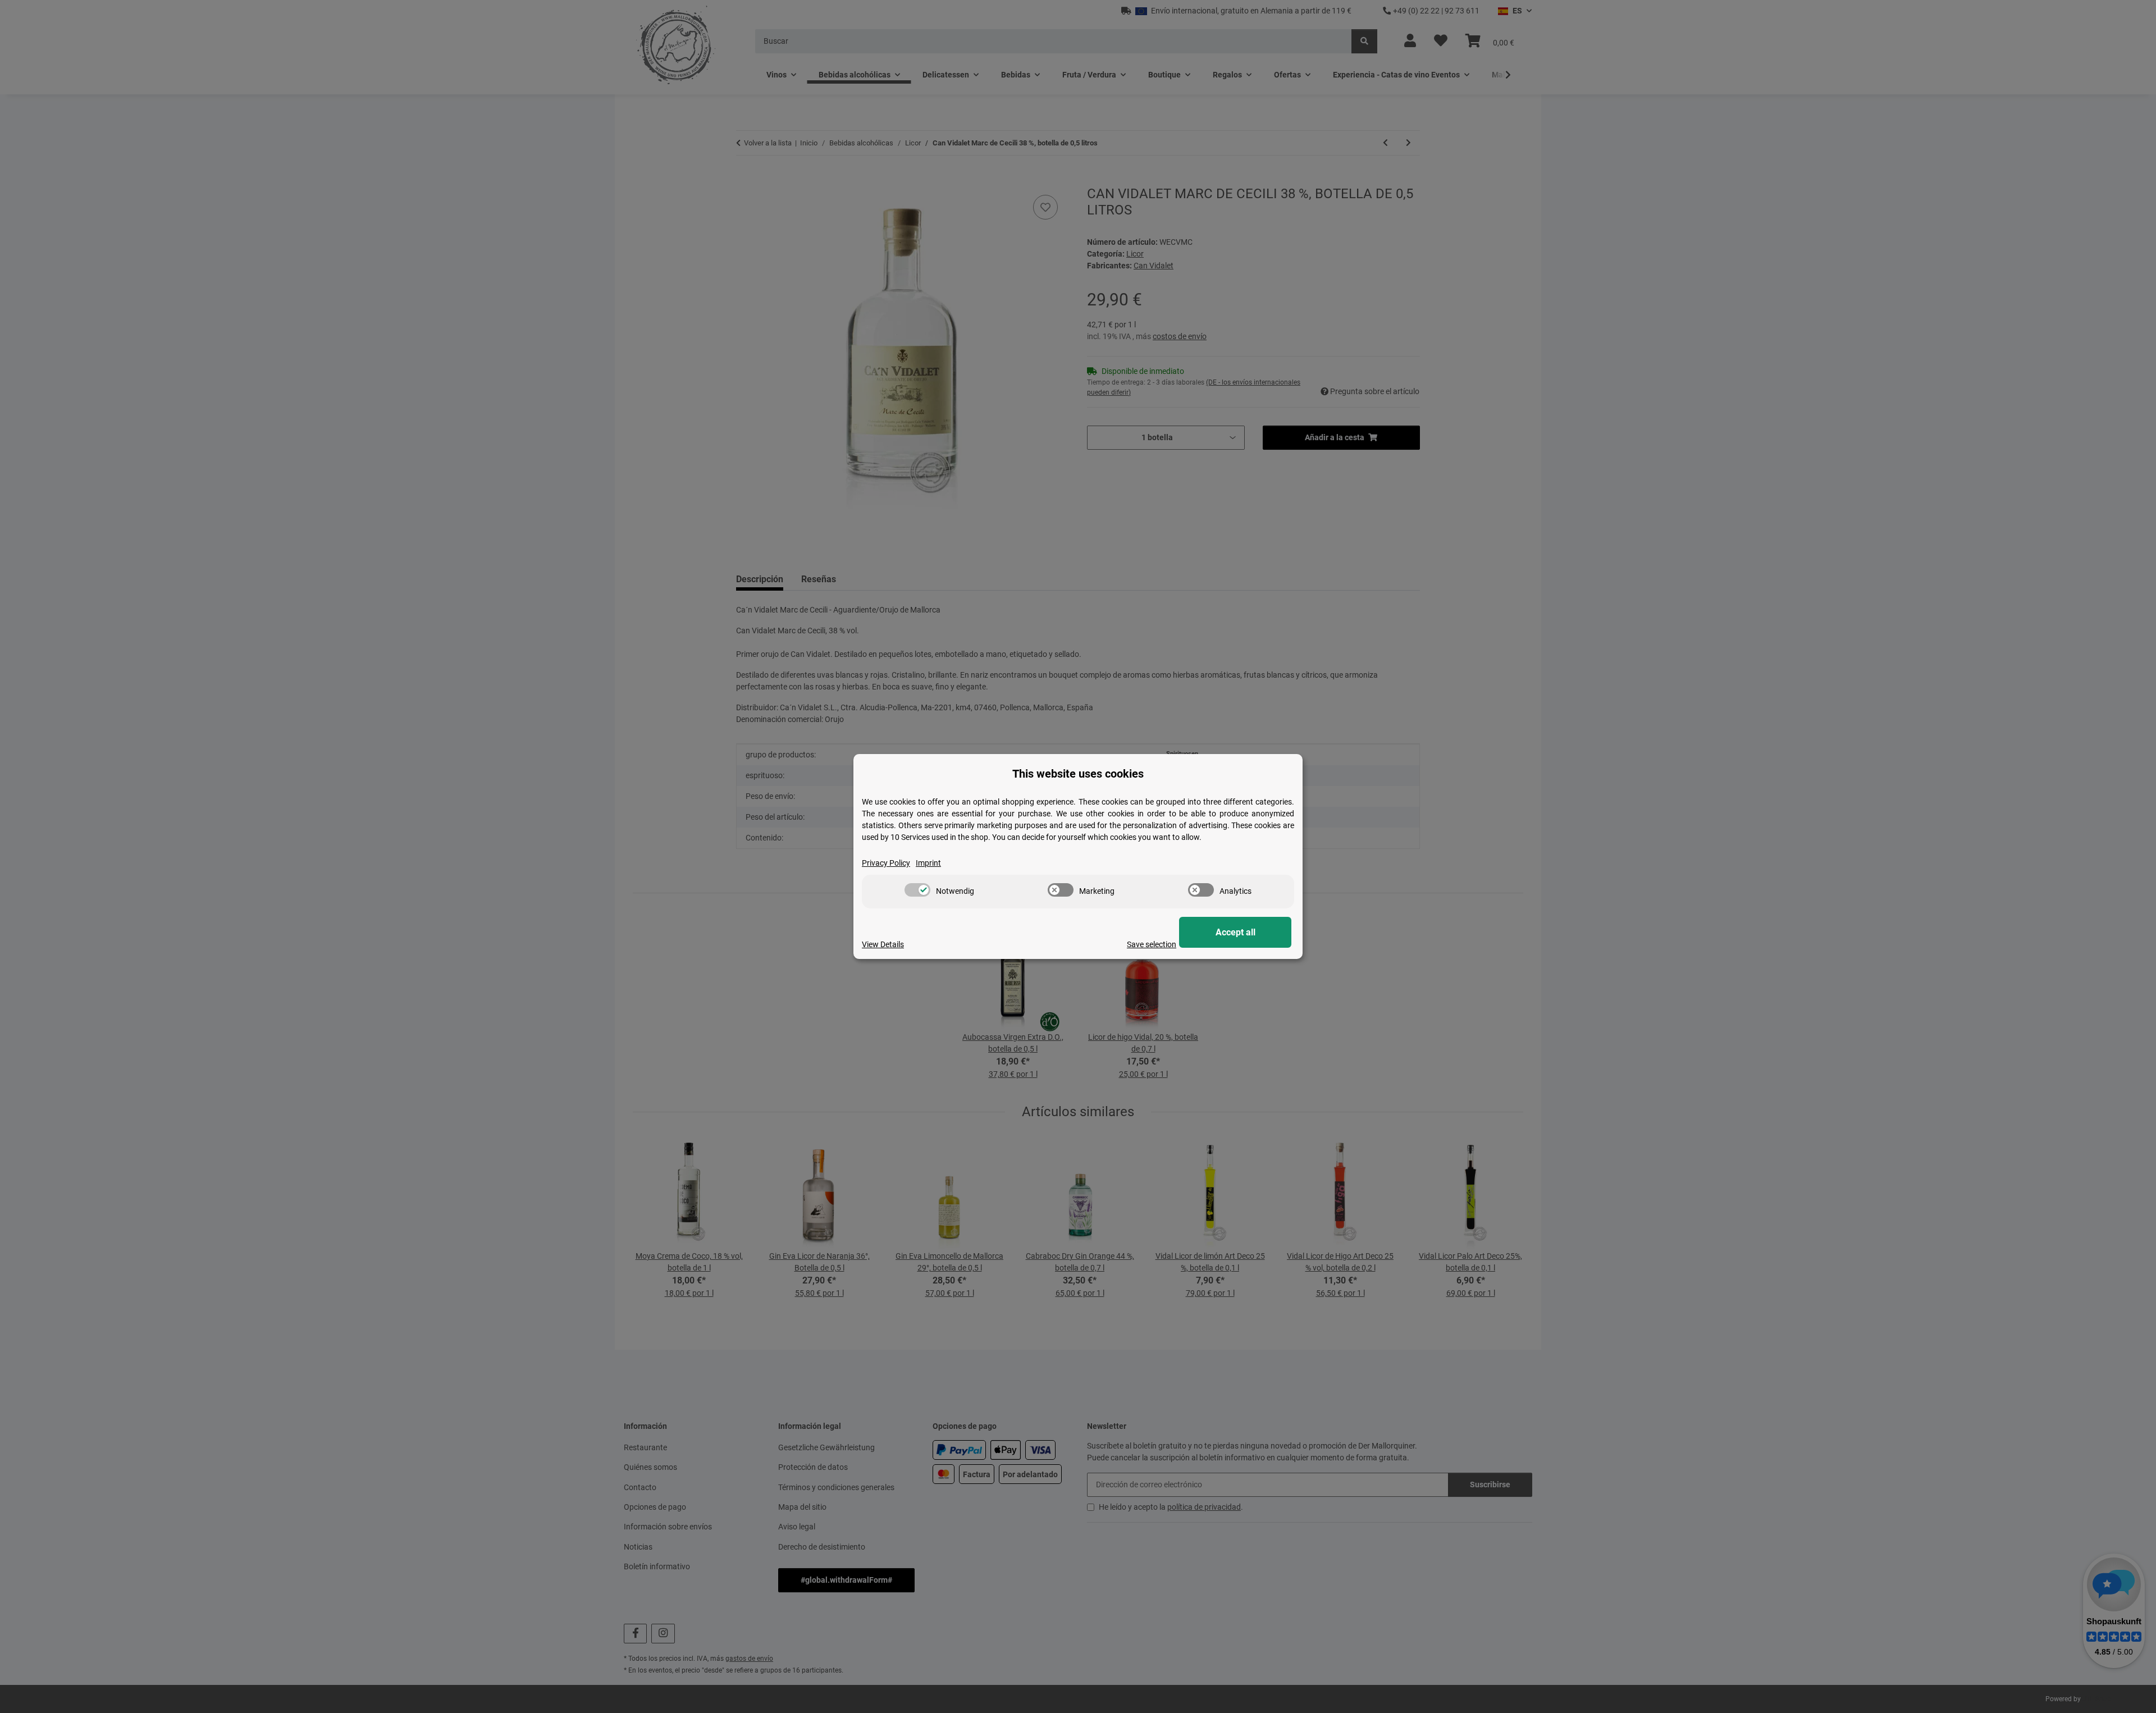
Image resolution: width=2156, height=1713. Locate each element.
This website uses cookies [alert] (1078, 774)
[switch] (917, 890)
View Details (883, 944)
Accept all (1235, 932)
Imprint (928, 863)
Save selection (1152, 944)
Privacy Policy (886, 863)
